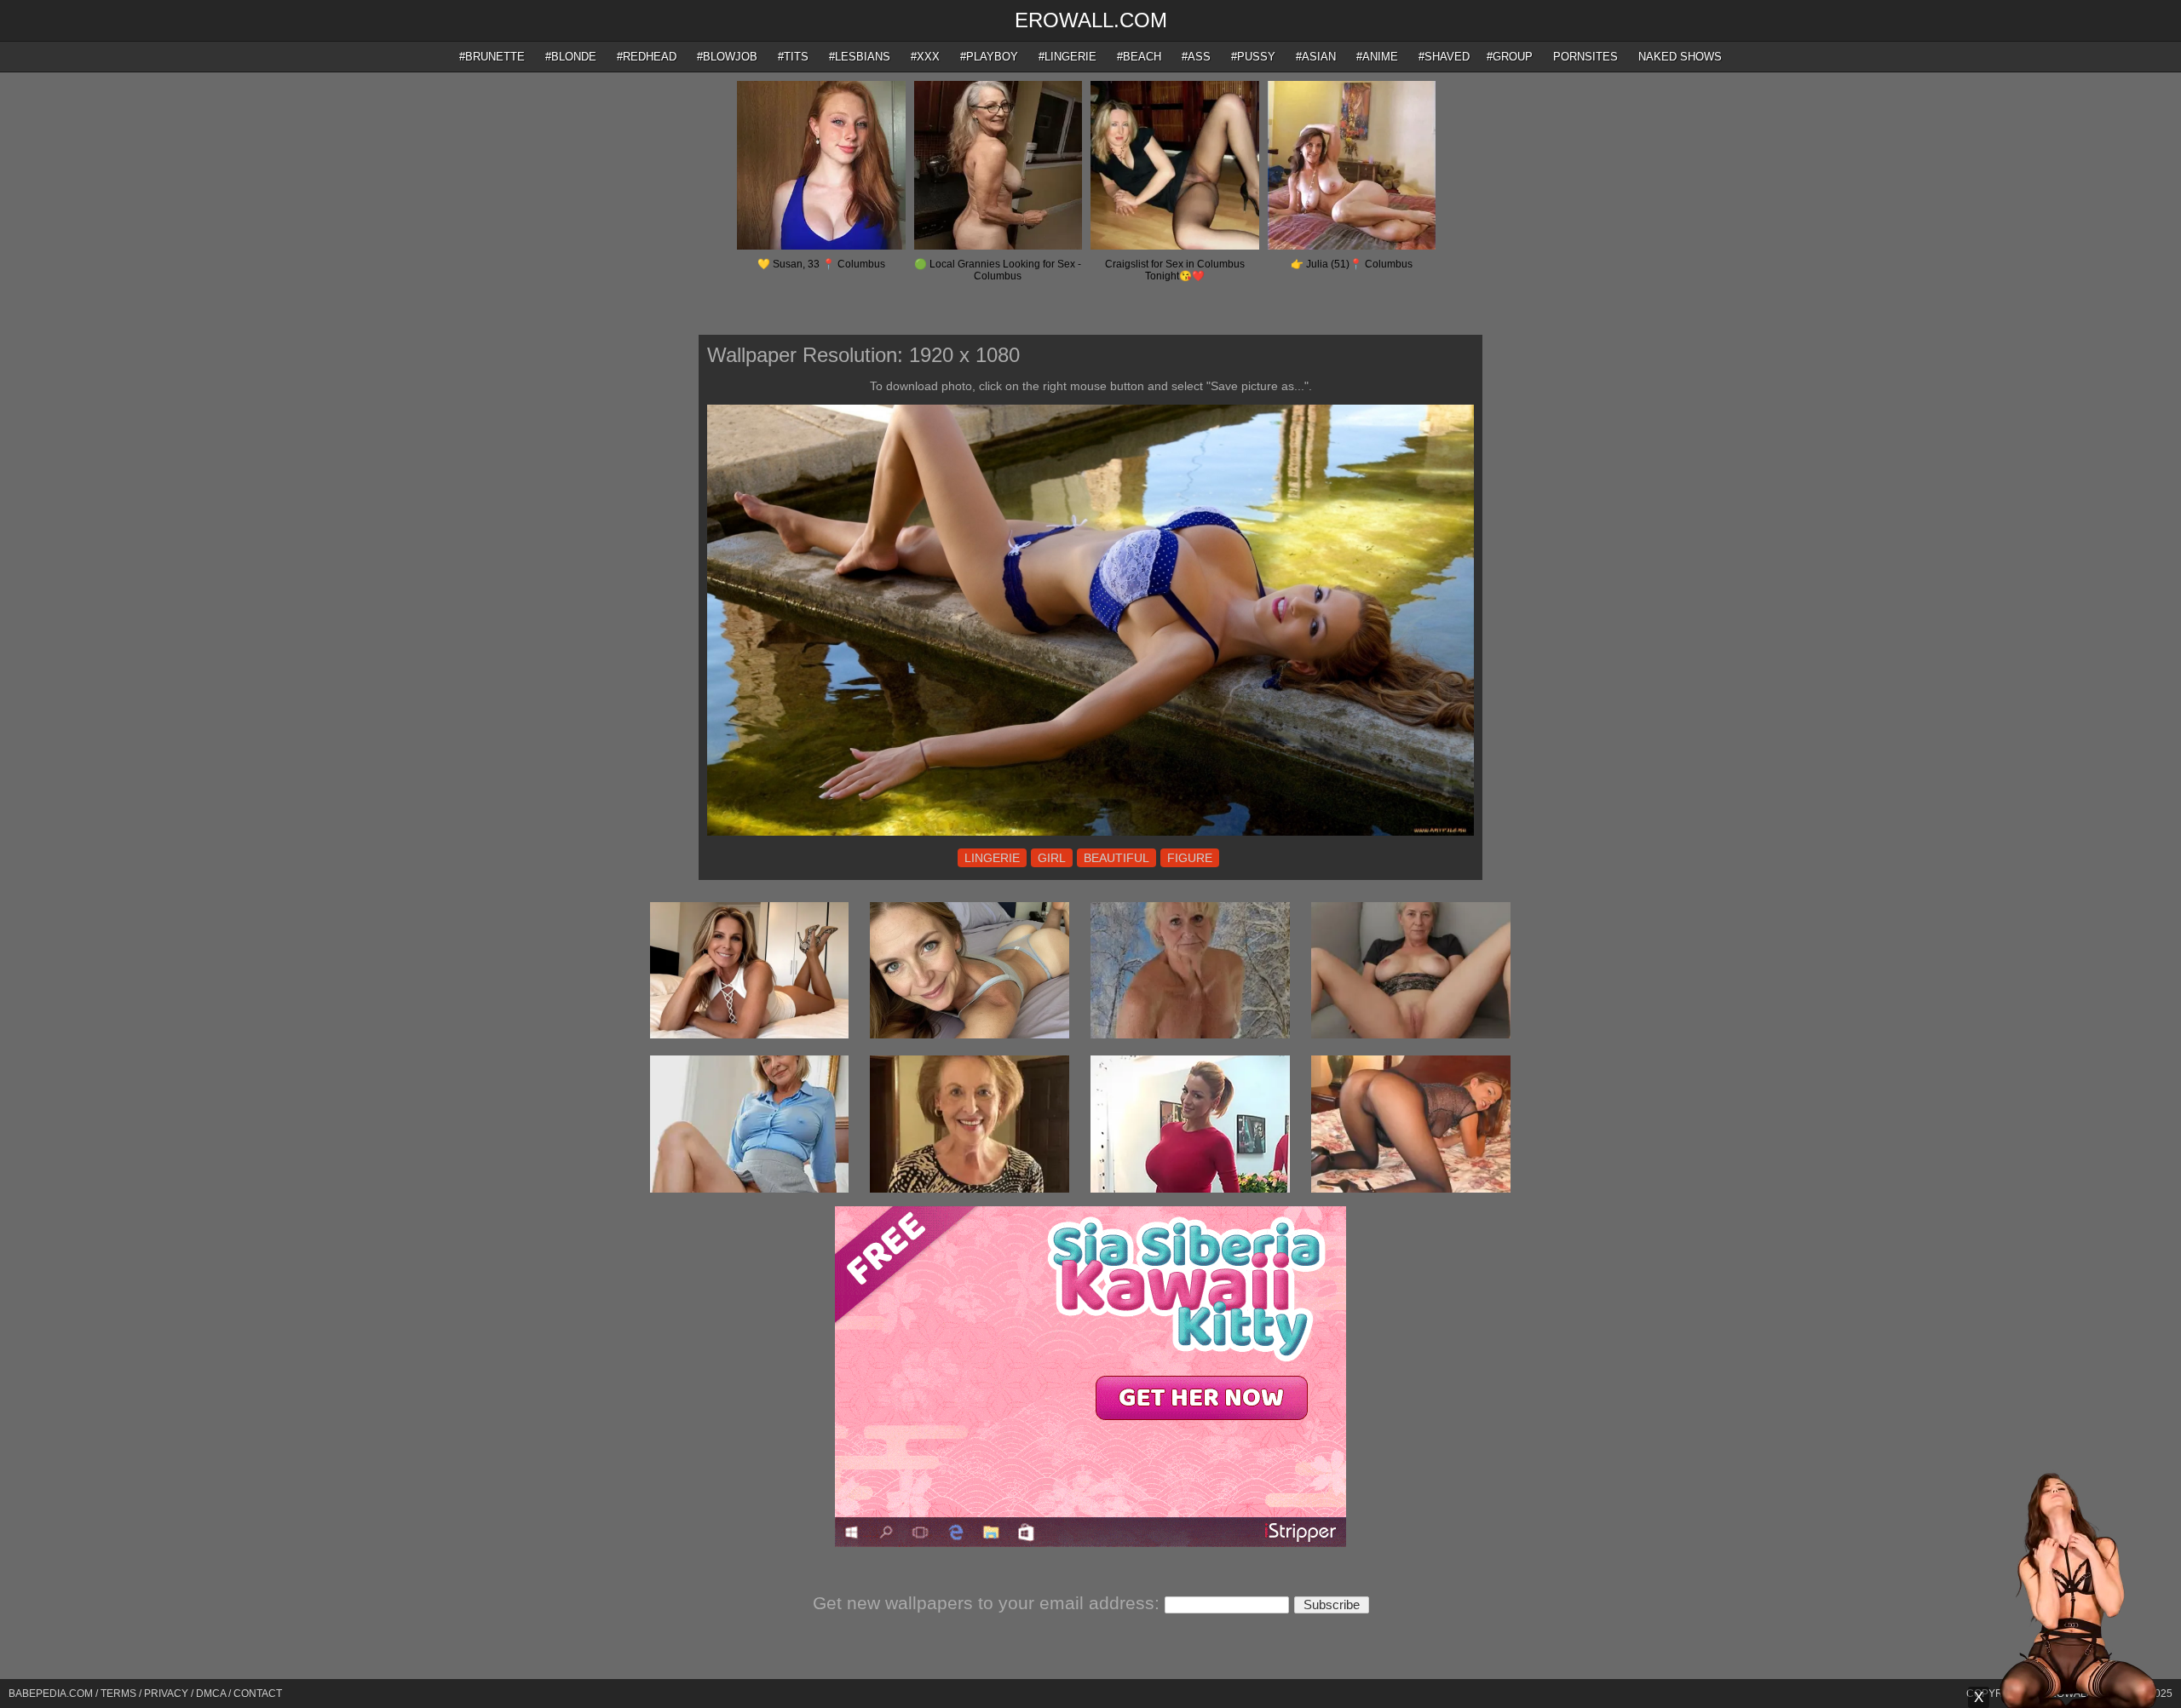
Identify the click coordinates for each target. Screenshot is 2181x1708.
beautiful (1116, 858)
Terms (118, 1694)
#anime (1377, 57)
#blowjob (727, 57)
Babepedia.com (51, 1694)
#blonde (571, 57)
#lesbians (860, 57)
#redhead (647, 57)
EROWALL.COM (1091, 20)
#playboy (989, 57)
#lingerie (1067, 57)
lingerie (992, 858)
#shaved (1444, 57)
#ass (1196, 57)
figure (1190, 858)
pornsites (1585, 57)
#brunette (492, 57)
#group (1510, 57)
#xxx (925, 57)
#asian (1316, 57)
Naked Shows (1680, 57)
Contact (258, 1694)
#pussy (1253, 57)
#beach (1139, 57)
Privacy (166, 1694)
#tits (793, 57)
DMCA (211, 1694)
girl (1052, 858)
